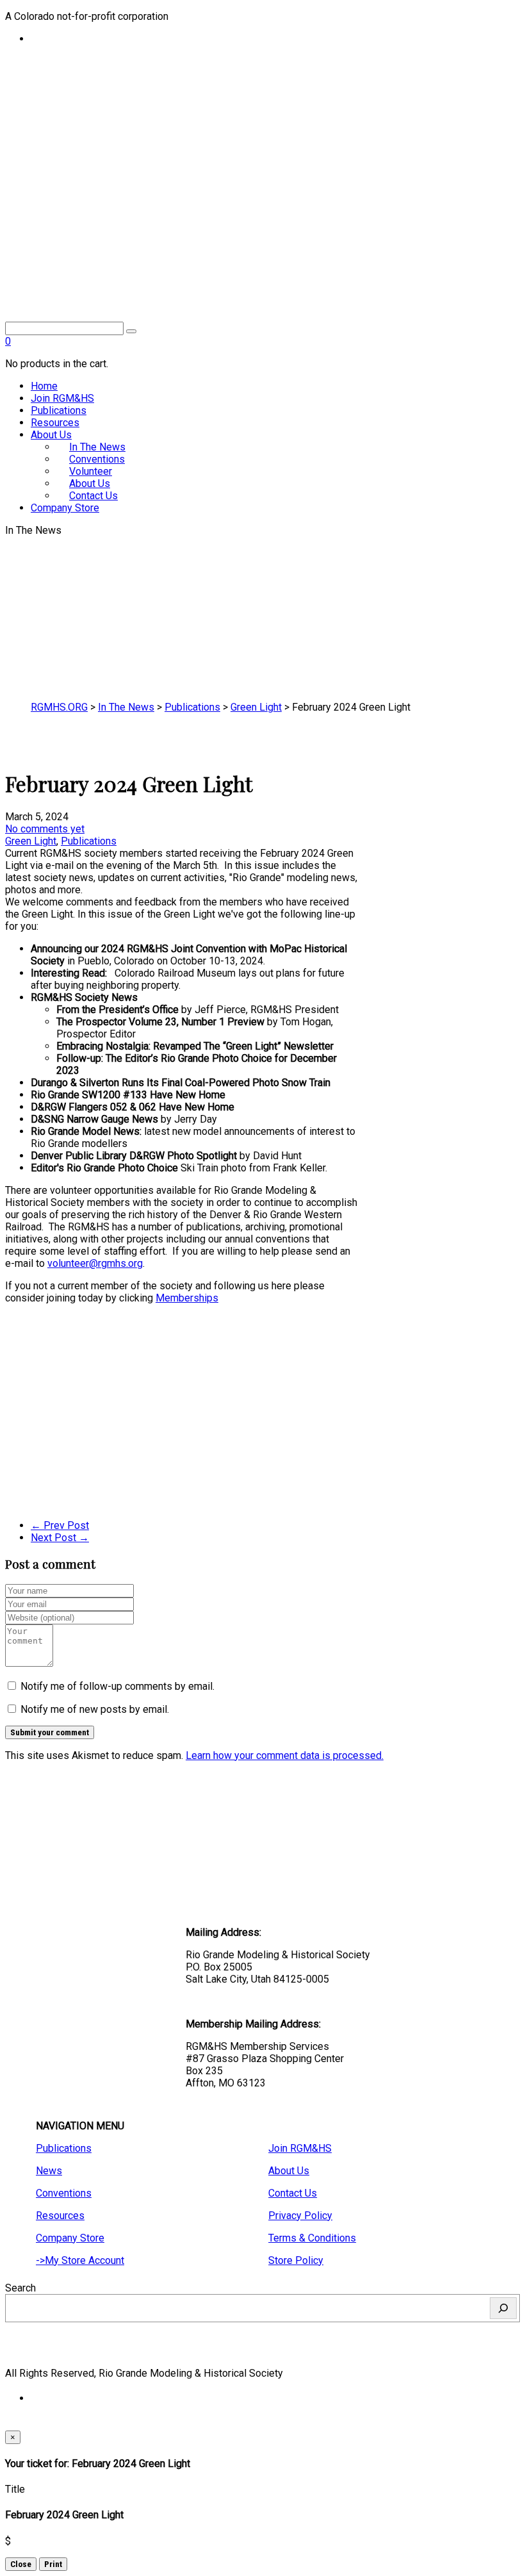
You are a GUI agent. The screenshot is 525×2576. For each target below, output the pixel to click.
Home (44, 386)
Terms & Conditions (312, 2238)
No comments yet (45, 829)
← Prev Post (60, 1525)
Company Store (65, 508)
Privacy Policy (300, 2216)
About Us (51, 435)
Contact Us (93, 496)
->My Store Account (80, 2260)
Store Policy (296, 2260)
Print (53, 2564)
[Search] (503, 2308)
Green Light (31, 841)
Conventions (64, 2193)
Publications (59, 410)
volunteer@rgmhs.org (95, 1263)
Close (21, 2564)
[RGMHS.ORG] (262, 246)
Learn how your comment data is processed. (285, 1755)
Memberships (187, 1298)
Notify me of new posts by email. (95, 1709)
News (49, 2171)
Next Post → (60, 1538)
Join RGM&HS (62, 398)
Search (20, 2288)
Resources (55, 423)
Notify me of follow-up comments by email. (117, 1686)
